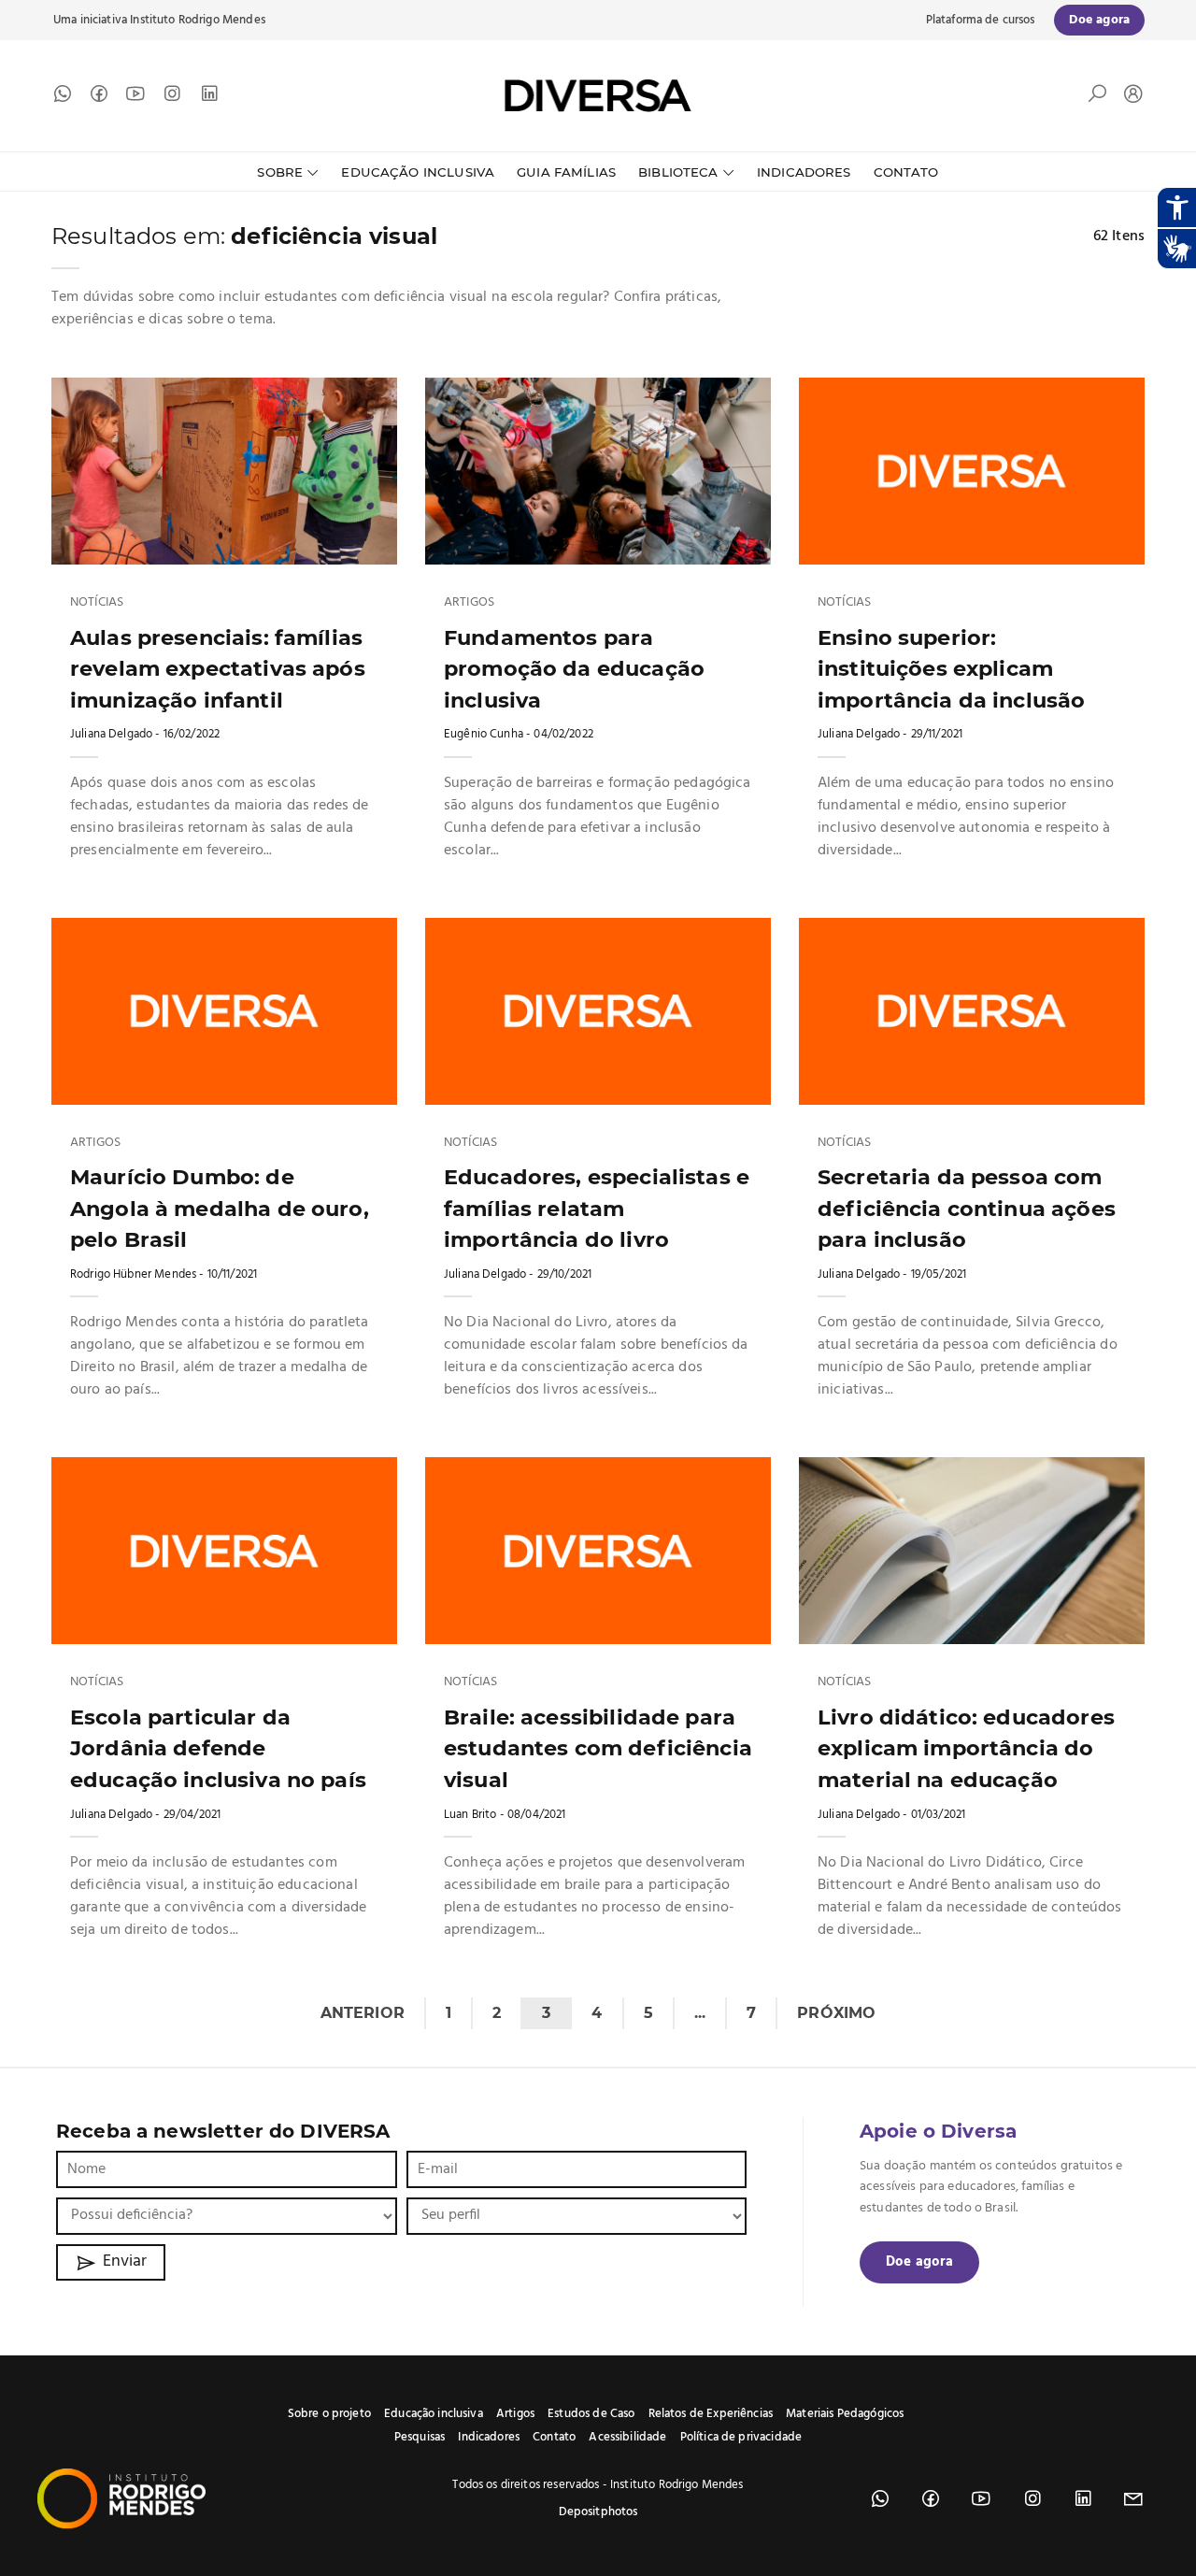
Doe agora (919, 2262)
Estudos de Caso (591, 2414)
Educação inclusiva (434, 2414)
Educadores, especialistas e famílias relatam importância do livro (597, 1208)
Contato (906, 172)
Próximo (836, 2013)
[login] (1129, 96)
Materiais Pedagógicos (845, 2414)
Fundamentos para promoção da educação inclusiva (574, 669)
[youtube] (135, 98)
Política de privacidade (741, 2437)
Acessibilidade (627, 2437)
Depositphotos (598, 2512)
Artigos (469, 603)
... (700, 2013)
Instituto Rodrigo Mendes (198, 20)
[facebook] (99, 98)
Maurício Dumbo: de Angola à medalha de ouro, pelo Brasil (220, 1208)
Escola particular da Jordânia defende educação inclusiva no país (218, 1748)
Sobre (280, 172)
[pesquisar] (1097, 98)
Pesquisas (420, 2437)
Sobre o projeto (329, 2414)
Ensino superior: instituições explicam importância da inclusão (951, 669)
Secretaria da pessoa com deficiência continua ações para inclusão (967, 1208)
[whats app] (63, 98)
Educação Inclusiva (418, 172)
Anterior (363, 2013)
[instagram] (172, 98)
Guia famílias (566, 172)
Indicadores (804, 172)
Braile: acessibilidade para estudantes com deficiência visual (598, 1748)
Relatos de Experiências (711, 2414)
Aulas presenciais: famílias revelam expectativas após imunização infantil (218, 669)
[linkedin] (209, 98)
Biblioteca (678, 172)
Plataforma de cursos (981, 20)
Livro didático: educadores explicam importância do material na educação (966, 1748)
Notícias (97, 603)
